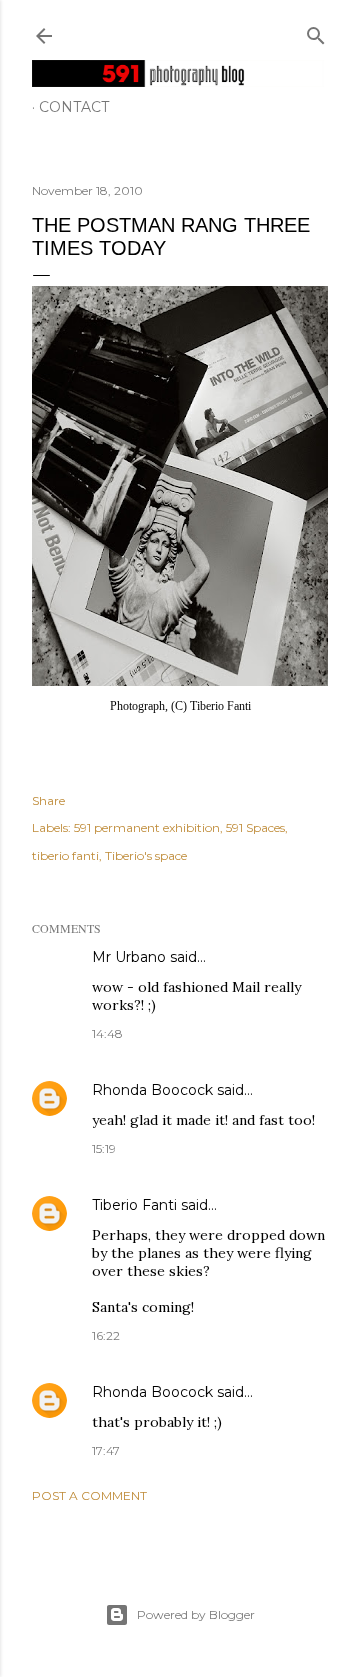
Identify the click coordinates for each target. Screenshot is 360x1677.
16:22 (106, 1335)
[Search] (316, 31)
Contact (74, 107)
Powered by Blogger (196, 1614)
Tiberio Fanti (134, 1205)
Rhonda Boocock (152, 1090)
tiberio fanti (65, 855)
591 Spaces (255, 827)
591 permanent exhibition (147, 827)
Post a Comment (89, 1495)
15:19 (104, 1148)
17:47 (106, 1450)
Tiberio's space (146, 855)
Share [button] (48, 800)
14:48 (107, 1033)
